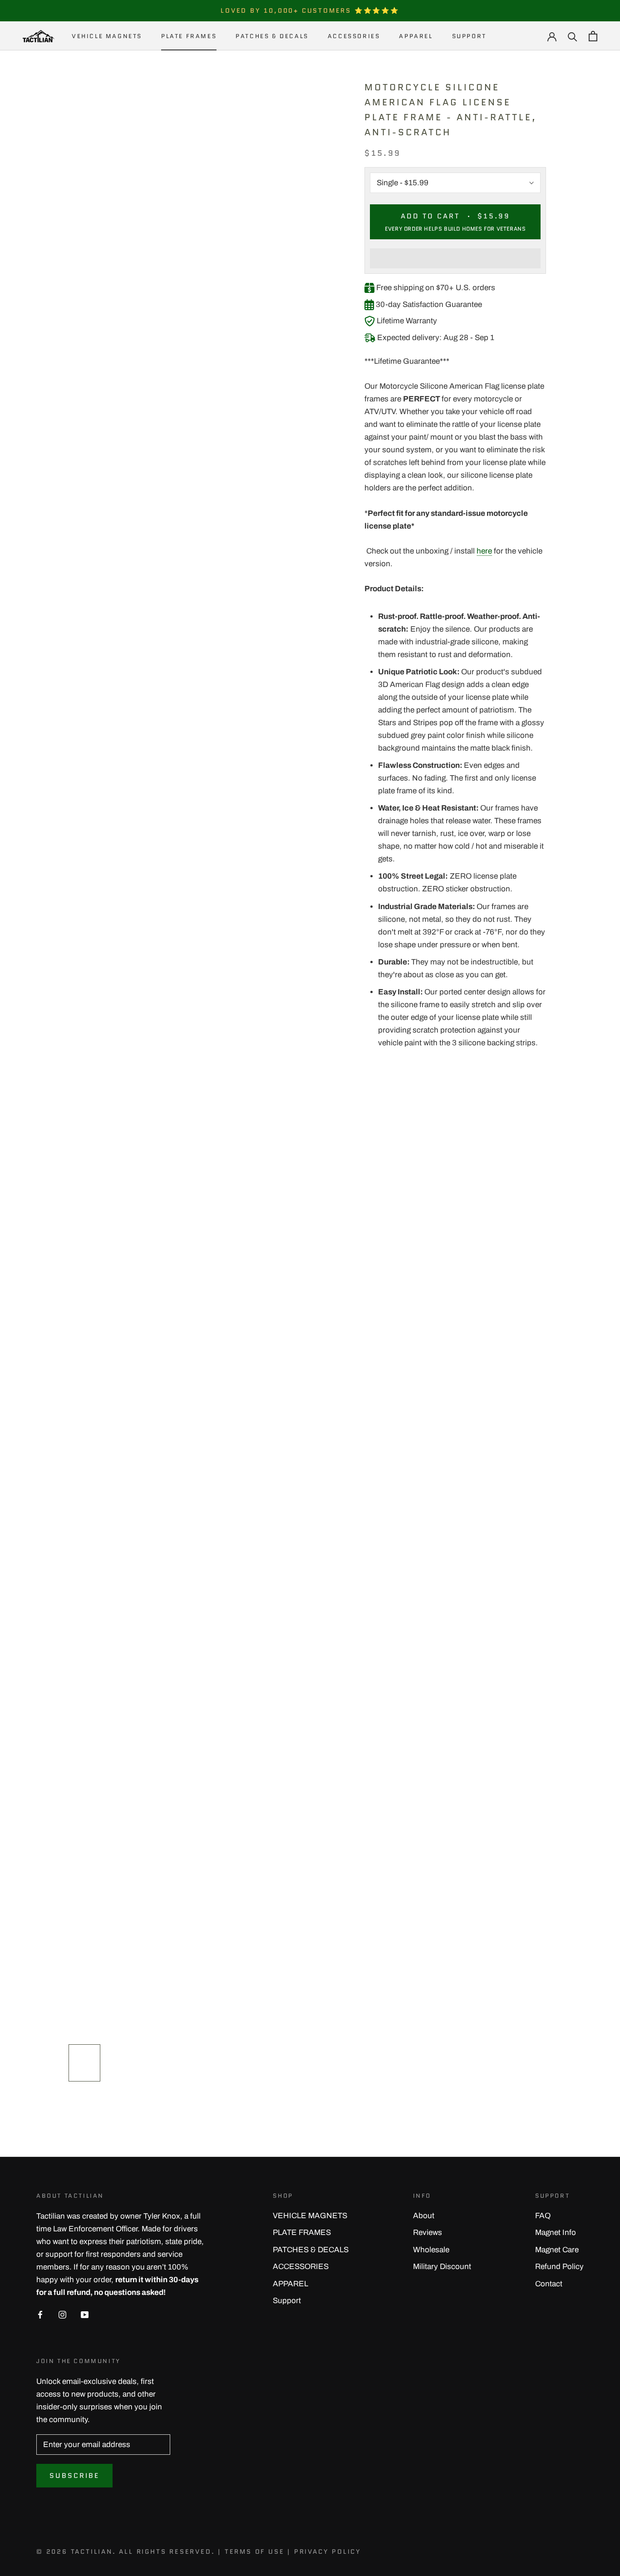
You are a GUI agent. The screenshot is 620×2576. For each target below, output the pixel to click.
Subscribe (74, 2476)
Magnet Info (556, 2232)
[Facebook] (40, 2314)
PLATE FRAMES (189, 36)
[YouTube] (85, 2314)
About (424, 2216)
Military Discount (442, 2267)
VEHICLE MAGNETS (107, 36)
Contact (549, 2284)
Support (469, 36)
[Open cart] (593, 36)
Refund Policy (559, 2267)
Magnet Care (557, 2250)
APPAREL (416, 36)
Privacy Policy (328, 2551)
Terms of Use (255, 2551)
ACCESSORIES (354, 36)
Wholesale (431, 2250)
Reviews (428, 2232)
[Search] (573, 36)
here (484, 551)
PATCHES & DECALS (272, 36)
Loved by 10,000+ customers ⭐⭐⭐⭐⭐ (310, 10)
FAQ (543, 2216)
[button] (455, 258)
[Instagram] (62, 2314)
